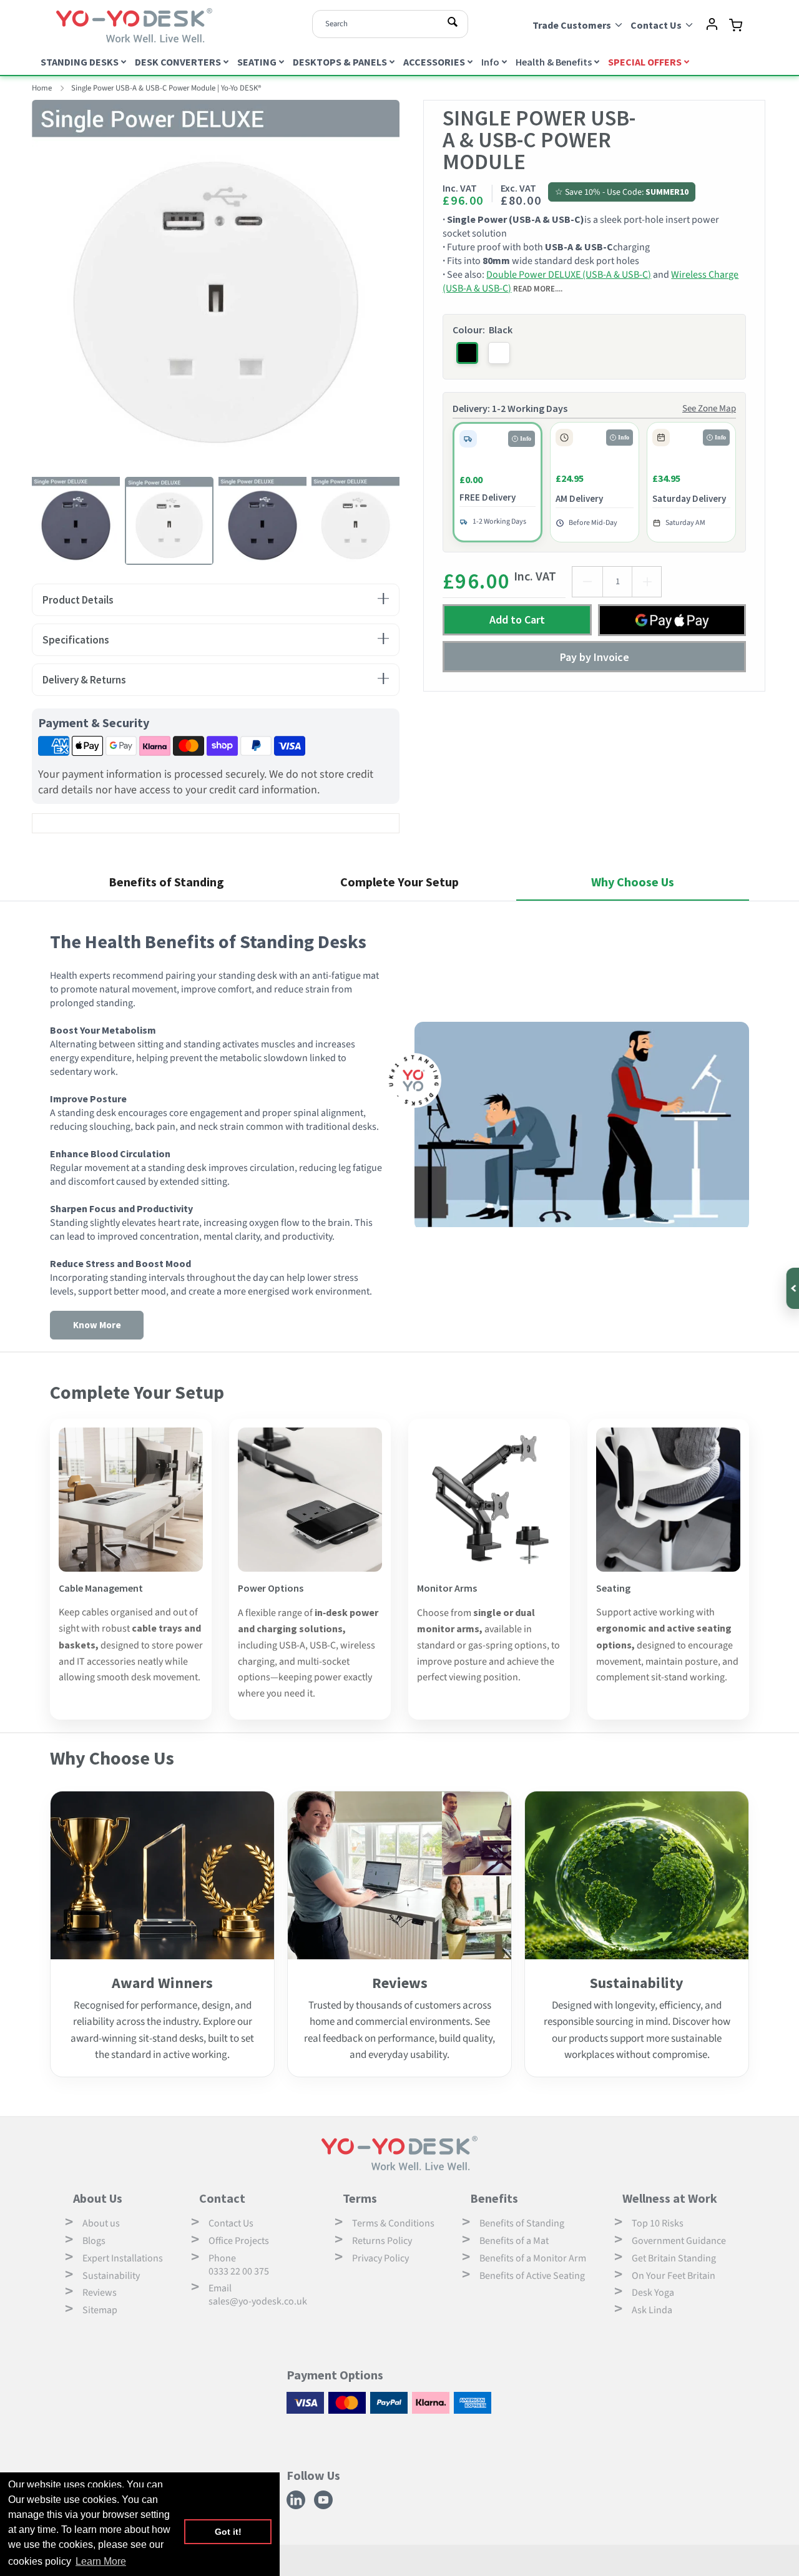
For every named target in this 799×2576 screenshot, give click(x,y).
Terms (360, 2198)
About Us (98, 2198)
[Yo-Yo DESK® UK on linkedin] (297, 2507)
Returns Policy (382, 2241)
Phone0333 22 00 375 (239, 2265)
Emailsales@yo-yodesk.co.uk (258, 2295)
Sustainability (111, 2276)
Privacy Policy (380, 2258)
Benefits (494, 2198)
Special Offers (645, 62)
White (499, 353)
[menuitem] (85, 61)
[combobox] (390, 24)
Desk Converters (178, 62)
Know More (97, 1325)
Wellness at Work (670, 2198)
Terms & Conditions (393, 2223)
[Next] (409, 283)
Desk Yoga (653, 2293)
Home (42, 88)
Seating (257, 62)
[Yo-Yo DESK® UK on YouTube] (325, 2507)
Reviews (100, 2293)
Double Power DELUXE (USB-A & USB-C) (569, 275)
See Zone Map (709, 409)
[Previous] (22, 283)
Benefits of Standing (522, 2223)
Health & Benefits (554, 62)
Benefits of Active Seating (532, 2276)
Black (467, 353)
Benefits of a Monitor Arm (533, 2258)
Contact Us (231, 2223)
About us (101, 2223)
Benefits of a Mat (514, 2241)
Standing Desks (80, 62)
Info (490, 62)
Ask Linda (652, 2310)
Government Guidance (679, 2241)
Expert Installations (123, 2258)
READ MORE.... (538, 288)
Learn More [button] (101, 2561)
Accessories (434, 62)
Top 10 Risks (658, 2223)
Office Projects (239, 2241)
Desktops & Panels (340, 62)
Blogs (94, 2241)
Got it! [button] (228, 2532)
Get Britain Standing (674, 2258)
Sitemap (100, 2310)
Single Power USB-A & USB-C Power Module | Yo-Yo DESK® (166, 88)
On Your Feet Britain (674, 2276)
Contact (222, 2198)
